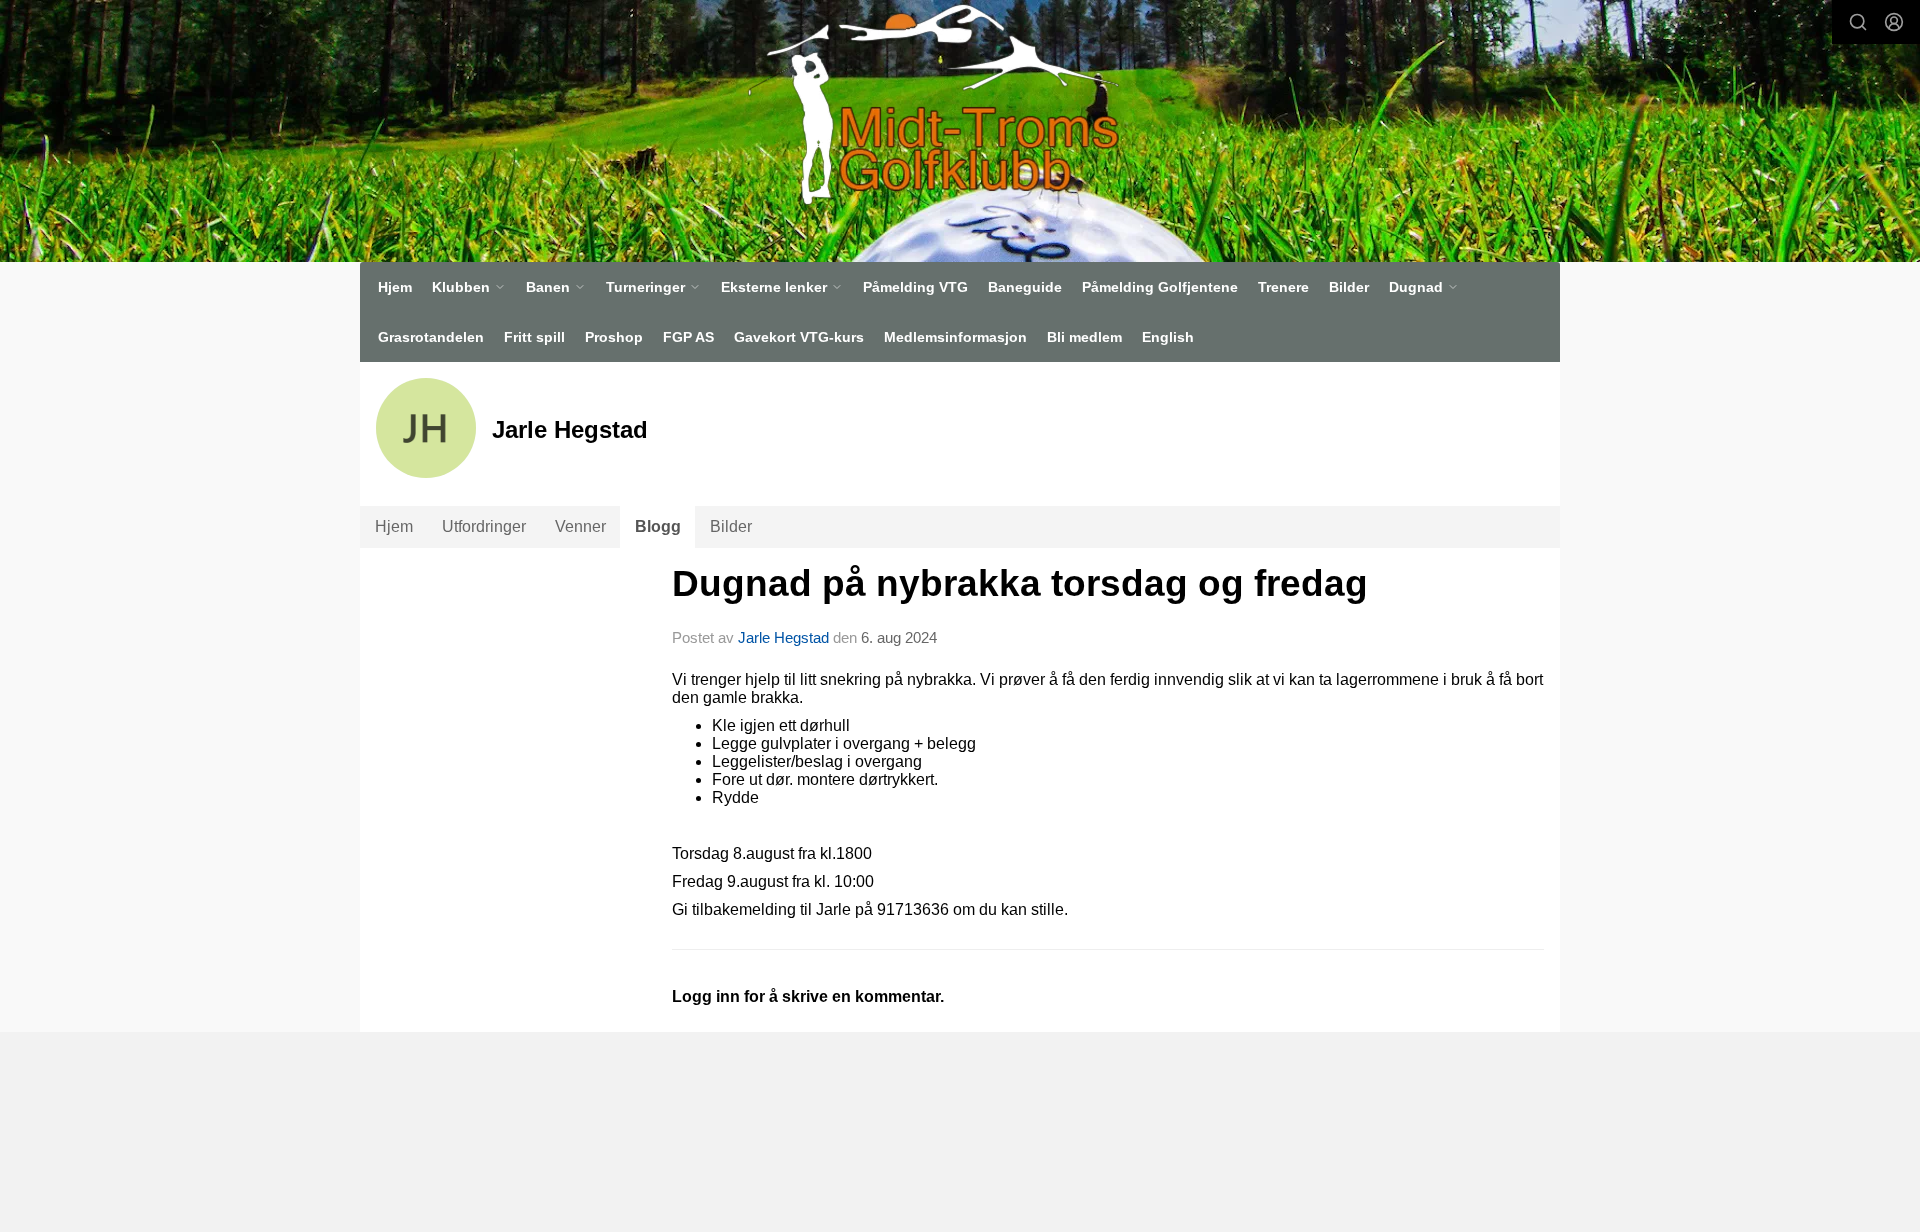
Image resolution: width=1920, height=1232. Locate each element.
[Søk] (1858, 22)
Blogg (658, 526)
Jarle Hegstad (783, 637)
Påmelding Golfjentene (1160, 287)
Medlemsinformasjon (955, 337)
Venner (580, 526)
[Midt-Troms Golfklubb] (933, 104)
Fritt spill (534, 337)
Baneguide (1025, 287)
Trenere (1283, 287)
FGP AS (688, 337)
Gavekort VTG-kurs (799, 337)
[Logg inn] (1894, 22)
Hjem (395, 287)
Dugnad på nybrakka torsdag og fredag (1020, 583)
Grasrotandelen (431, 337)
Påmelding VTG (915, 287)
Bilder (1349, 287)
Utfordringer (484, 526)
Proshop (614, 337)
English (1168, 337)
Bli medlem (1084, 337)
